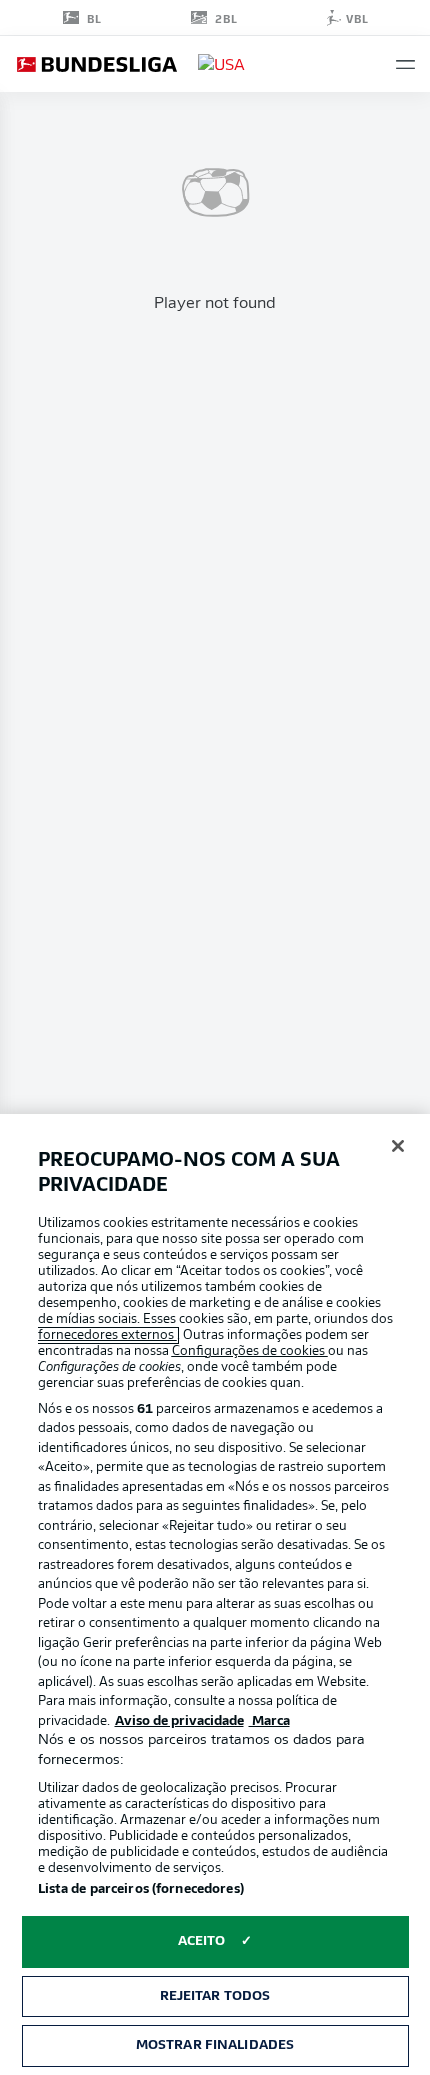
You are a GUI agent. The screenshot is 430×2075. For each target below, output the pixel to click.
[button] (405, 64)
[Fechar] (398, 1146)
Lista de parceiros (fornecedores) (141, 1889)
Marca (269, 1721)
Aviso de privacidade (179, 1721)
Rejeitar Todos (215, 1996)
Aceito (202, 1941)
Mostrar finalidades (215, 2045)
